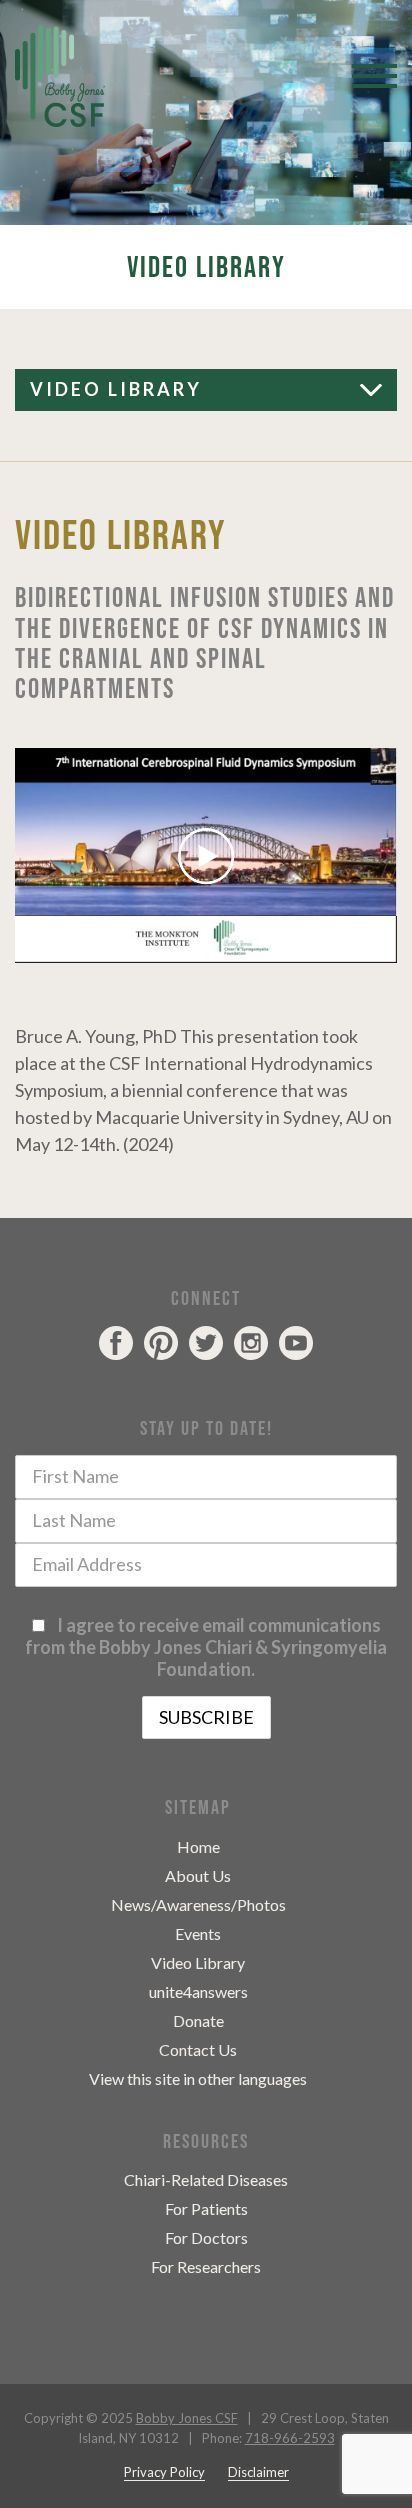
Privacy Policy (164, 2472)
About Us (198, 1875)
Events (198, 1933)
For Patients (206, 2208)
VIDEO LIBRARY (116, 389)
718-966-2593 (290, 2438)
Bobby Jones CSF (187, 2418)
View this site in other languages (198, 2078)
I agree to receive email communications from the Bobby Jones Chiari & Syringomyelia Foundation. (206, 1647)
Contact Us (198, 2049)
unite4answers (198, 1991)
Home (198, 1846)
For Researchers (206, 2266)
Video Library (198, 1962)
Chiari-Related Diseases (206, 2179)
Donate (198, 2020)
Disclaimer (258, 2472)
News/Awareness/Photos (198, 1904)
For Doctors (206, 2237)
